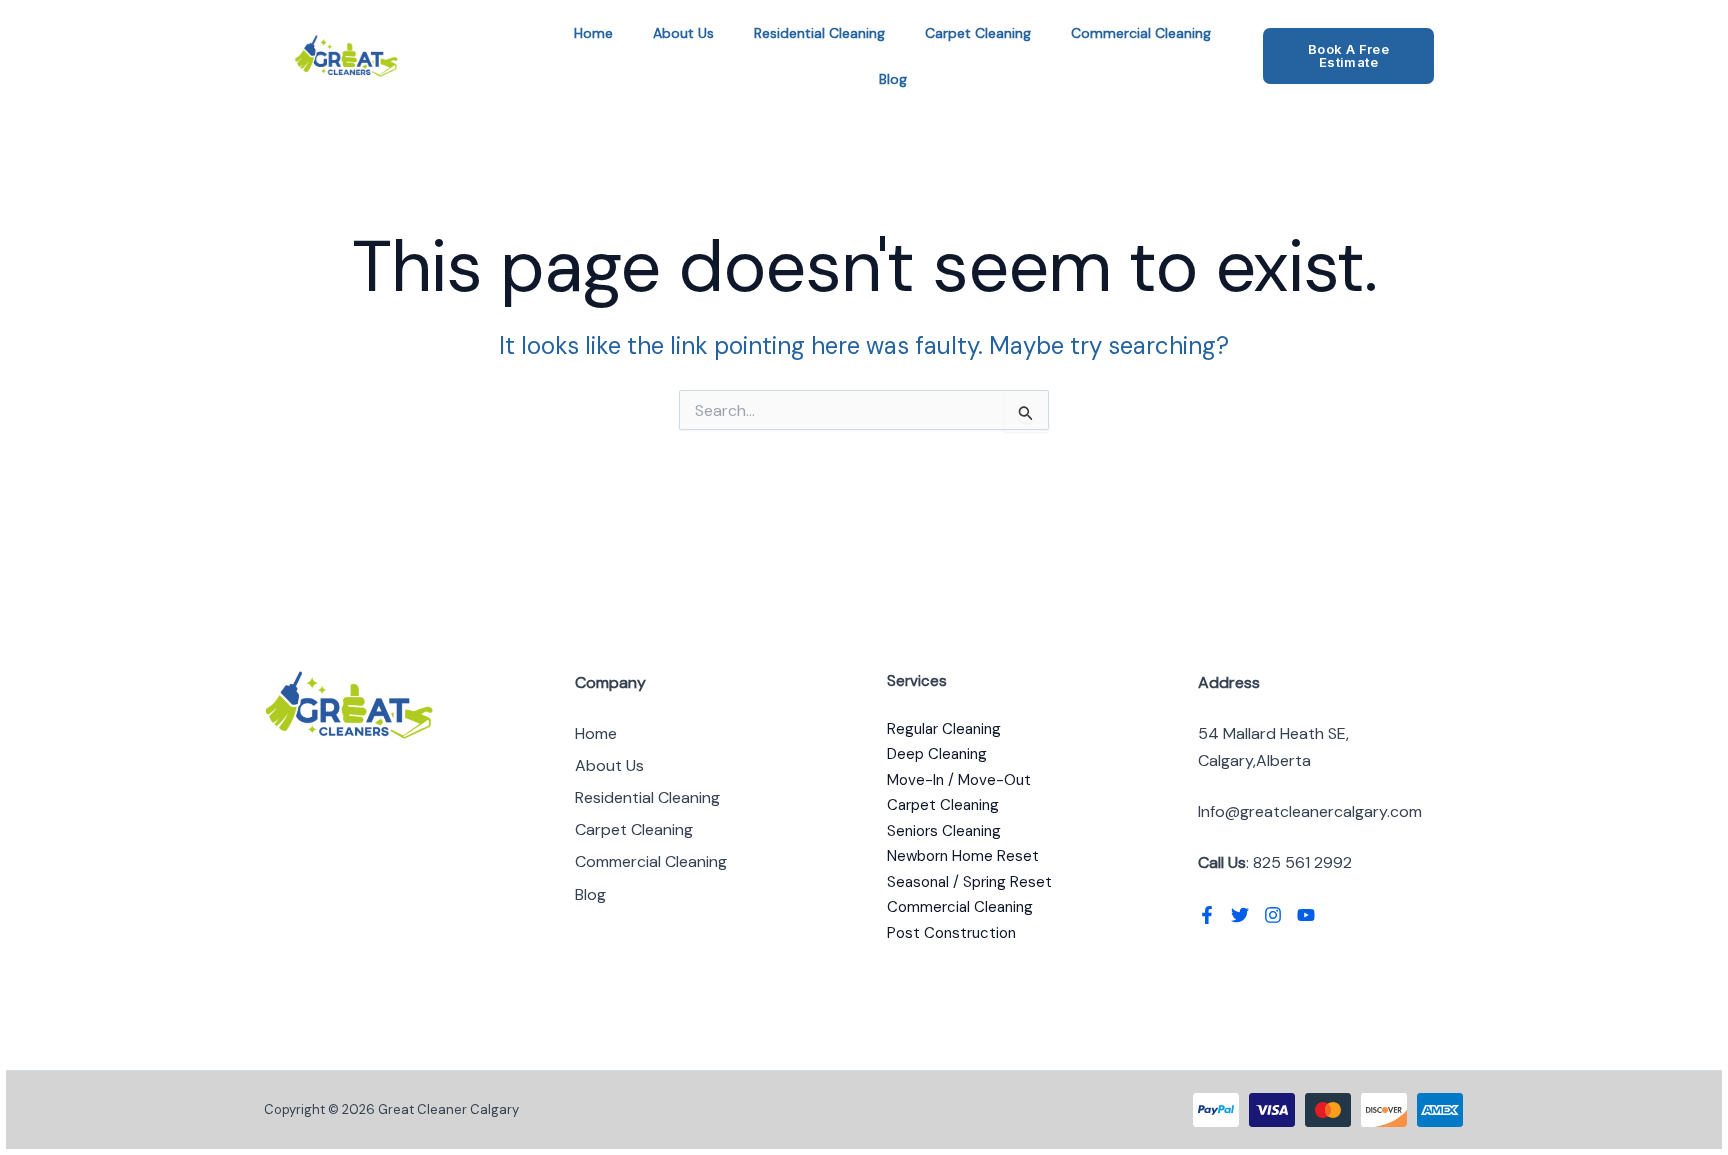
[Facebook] (1207, 915)
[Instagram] (1273, 915)
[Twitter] (1240, 915)
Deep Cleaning (937, 754)
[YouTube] (1306, 915)
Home (593, 33)
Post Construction (951, 933)
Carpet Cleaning (978, 33)
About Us (683, 33)
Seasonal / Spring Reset (969, 882)
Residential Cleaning (819, 33)
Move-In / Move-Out (959, 780)
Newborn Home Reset (963, 856)
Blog (893, 79)
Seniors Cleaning (944, 831)
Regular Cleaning (944, 729)
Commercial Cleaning (1141, 33)
